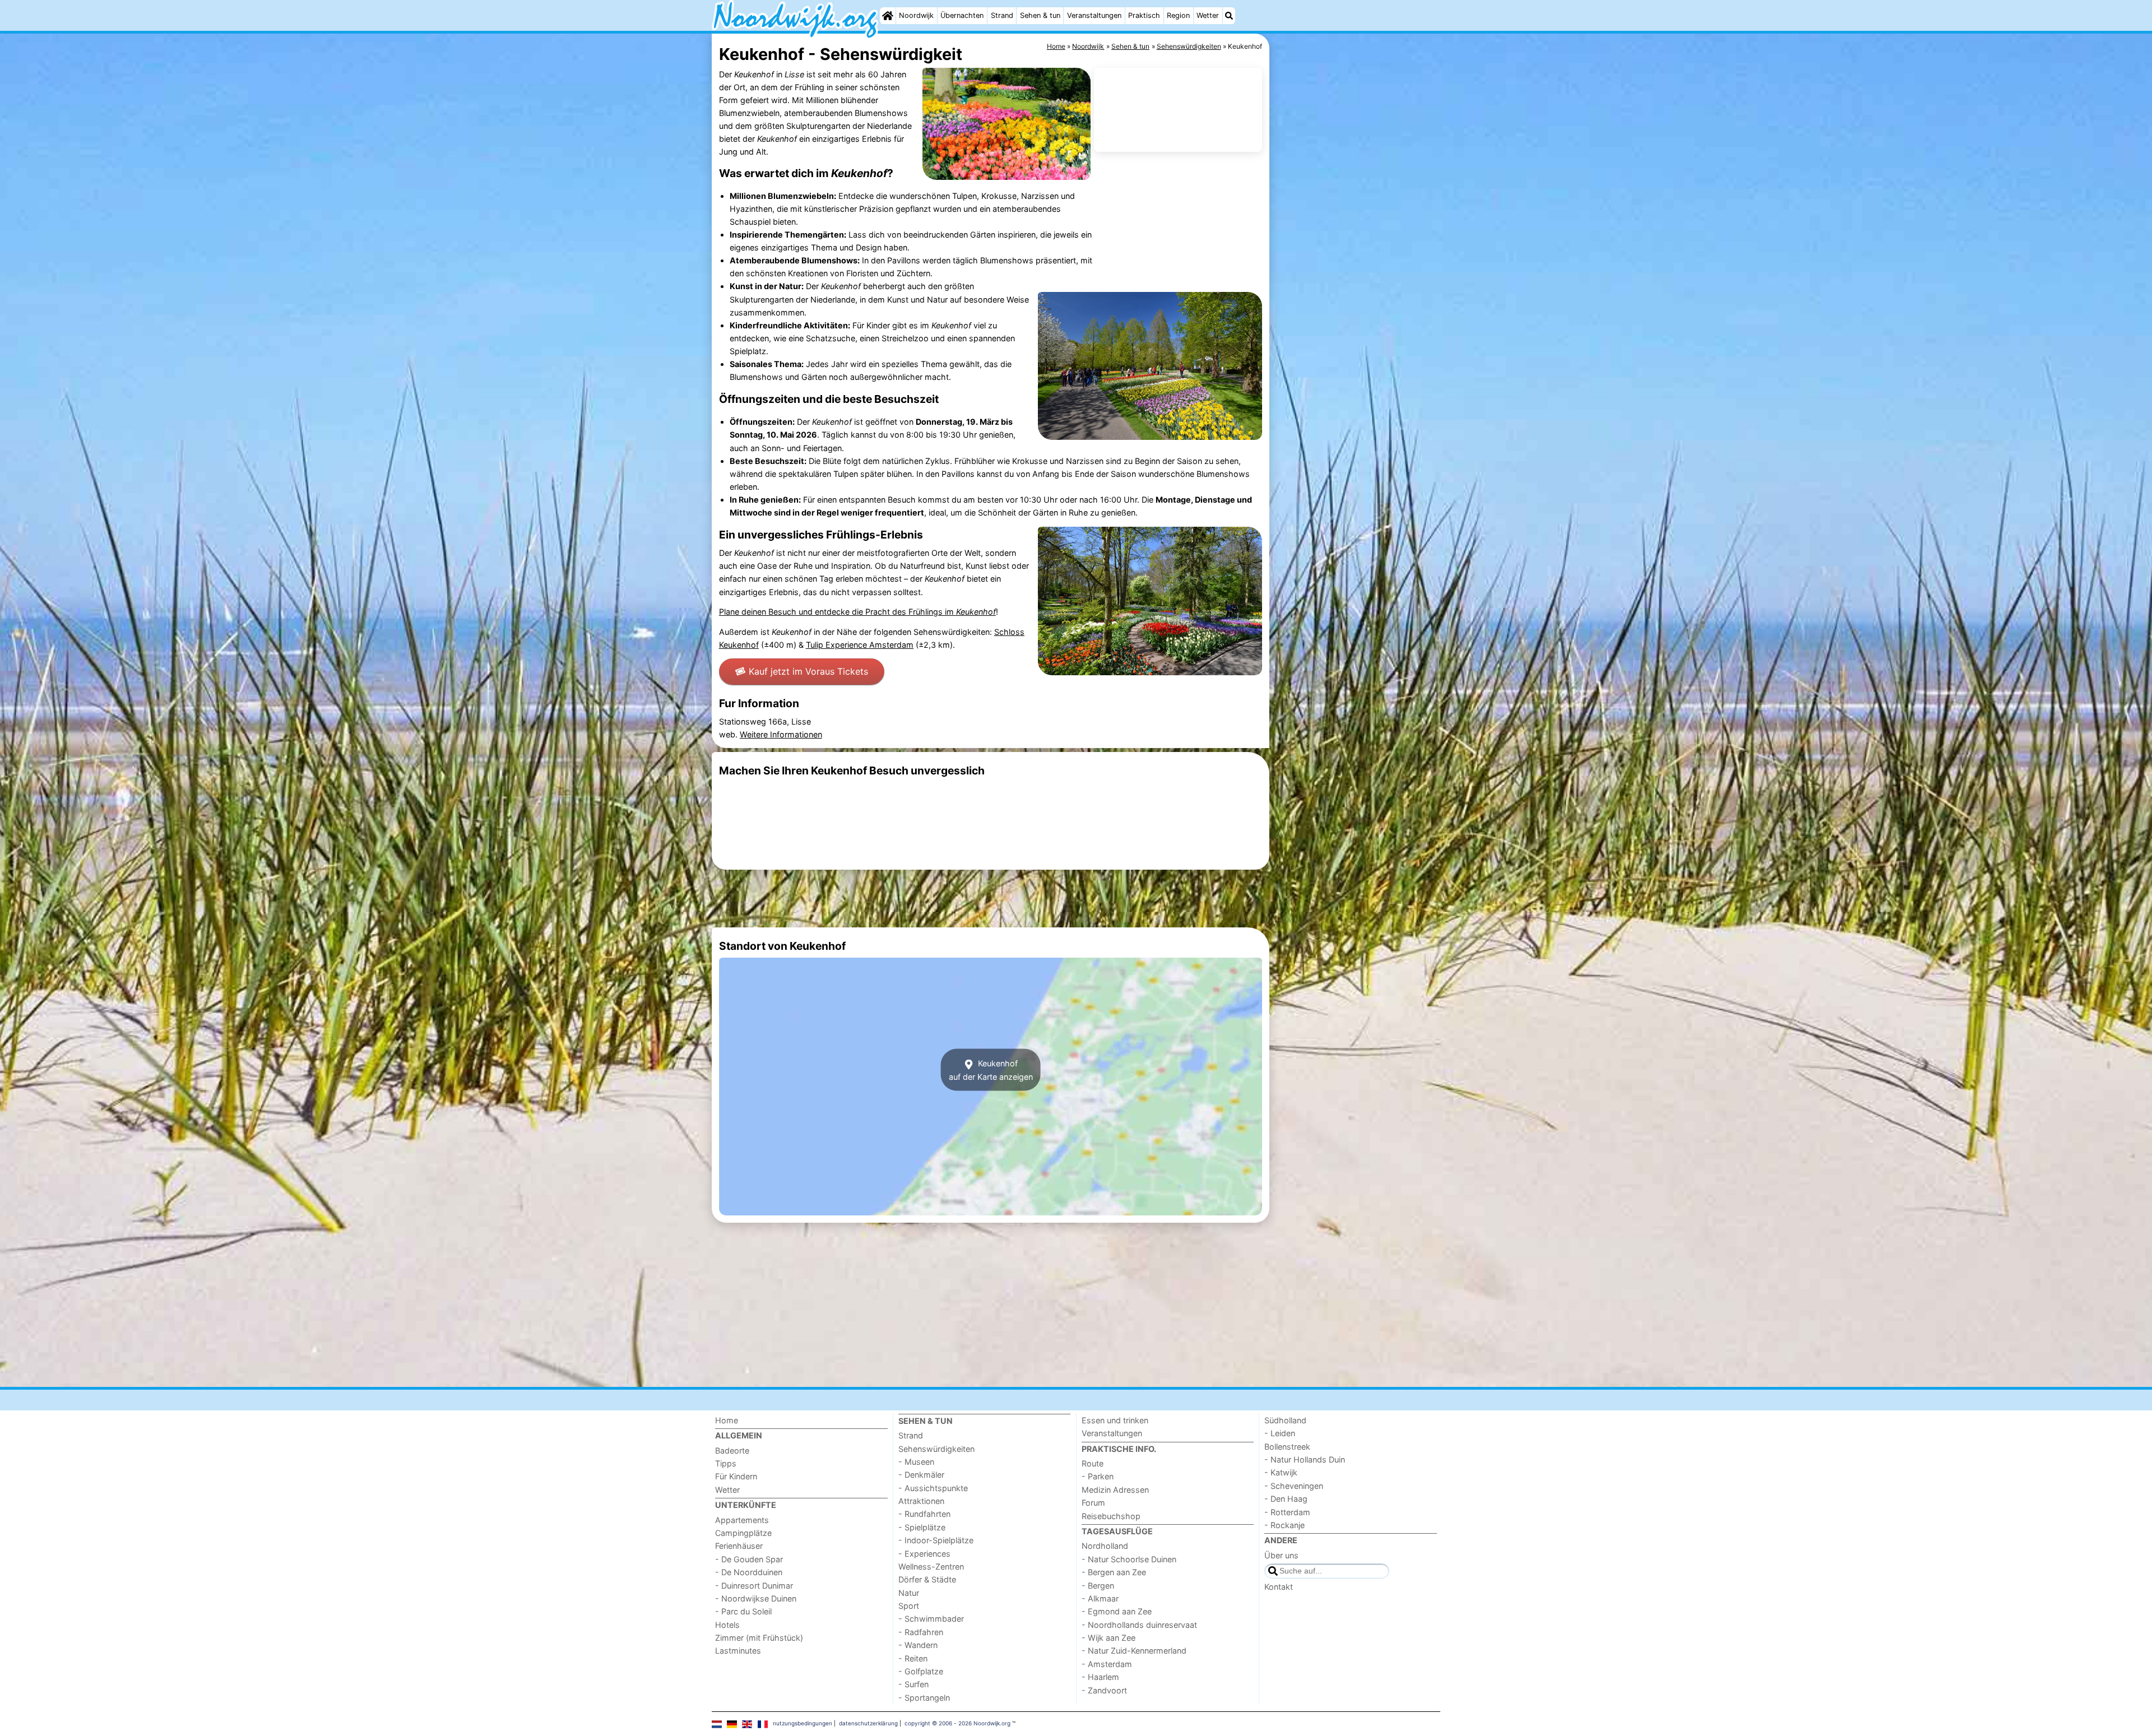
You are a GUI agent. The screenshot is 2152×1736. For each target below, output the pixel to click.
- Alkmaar (1100, 1598)
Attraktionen (921, 1501)
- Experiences (924, 1554)
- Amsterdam (1107, 1664)
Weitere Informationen (781, 734)
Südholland (1285, 1420)
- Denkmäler (921, 1475)
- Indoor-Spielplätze (936, 1540)
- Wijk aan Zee (1109, 1638)
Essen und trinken (1115, 1420)
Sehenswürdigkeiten (936, 1449)
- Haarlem (1100, 1677)
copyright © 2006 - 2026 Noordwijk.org (957, 1723)
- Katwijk (1281, 1472)
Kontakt (1279, 1587)
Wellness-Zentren (931, 1566)
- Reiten (913, 1658)
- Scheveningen (1294, 1486)
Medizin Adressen (1115, 1490)
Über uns (1281, 1555)
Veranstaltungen (1094, 15)
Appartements (742, 1520)
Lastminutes (738, 1651)
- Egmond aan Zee (1117, 1611)
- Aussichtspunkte (933, 1488)
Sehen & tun (1040, 15)
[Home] (888, 16)
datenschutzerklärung (868, 1723)
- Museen (916, 1462)
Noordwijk (916, 15)
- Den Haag (1286, 1499)
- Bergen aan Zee (1114, 1572)
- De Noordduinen (749, 1572)
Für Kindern (736, 1476)
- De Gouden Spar (749, 1559)
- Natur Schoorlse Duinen (1129, 1559)
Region (1178, 15)
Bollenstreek (1287, 1447)
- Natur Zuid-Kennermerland (1134, 1651)
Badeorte (732, 1450)
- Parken (1098, 1476)
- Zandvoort (1104, 1690)
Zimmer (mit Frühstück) (759, 1638)
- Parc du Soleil (743, 1611)
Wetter (1208, 15)
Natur (909, 1593)
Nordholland (1105, 1546)
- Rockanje (1284, 1525)
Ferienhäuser (739, 1546)
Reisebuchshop (1111, 1516)
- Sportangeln (924, 1698)
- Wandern (918, 1645)
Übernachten (962, 15)
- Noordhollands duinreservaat (1139, 1625)
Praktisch (1144, 15)
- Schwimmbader (931, 1619)
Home (727, 1420)
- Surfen (913, 1684)
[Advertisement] (1356, 291)
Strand (1002, 15)
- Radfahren (921, 1632)
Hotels (727, 1625)
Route (1093, 1463)
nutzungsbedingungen (803, 1723)
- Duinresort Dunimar (754, 1586)
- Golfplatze (921, 1671)
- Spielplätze (922, 1527)
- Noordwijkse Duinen (756, 1598)
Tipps (726, 1463)
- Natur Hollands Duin (1305, 1459)
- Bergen (1098, 1586)
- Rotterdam (1287, 1512)
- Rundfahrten (924, 1514)
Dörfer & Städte (927, 1579)
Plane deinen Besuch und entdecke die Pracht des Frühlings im (857, 612)
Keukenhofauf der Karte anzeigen (991, 1070)
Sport (909, 1606)
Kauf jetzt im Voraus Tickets (808, 671)
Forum (1093, 1503)
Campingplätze (743, 1533)
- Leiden (1280, 1433)
